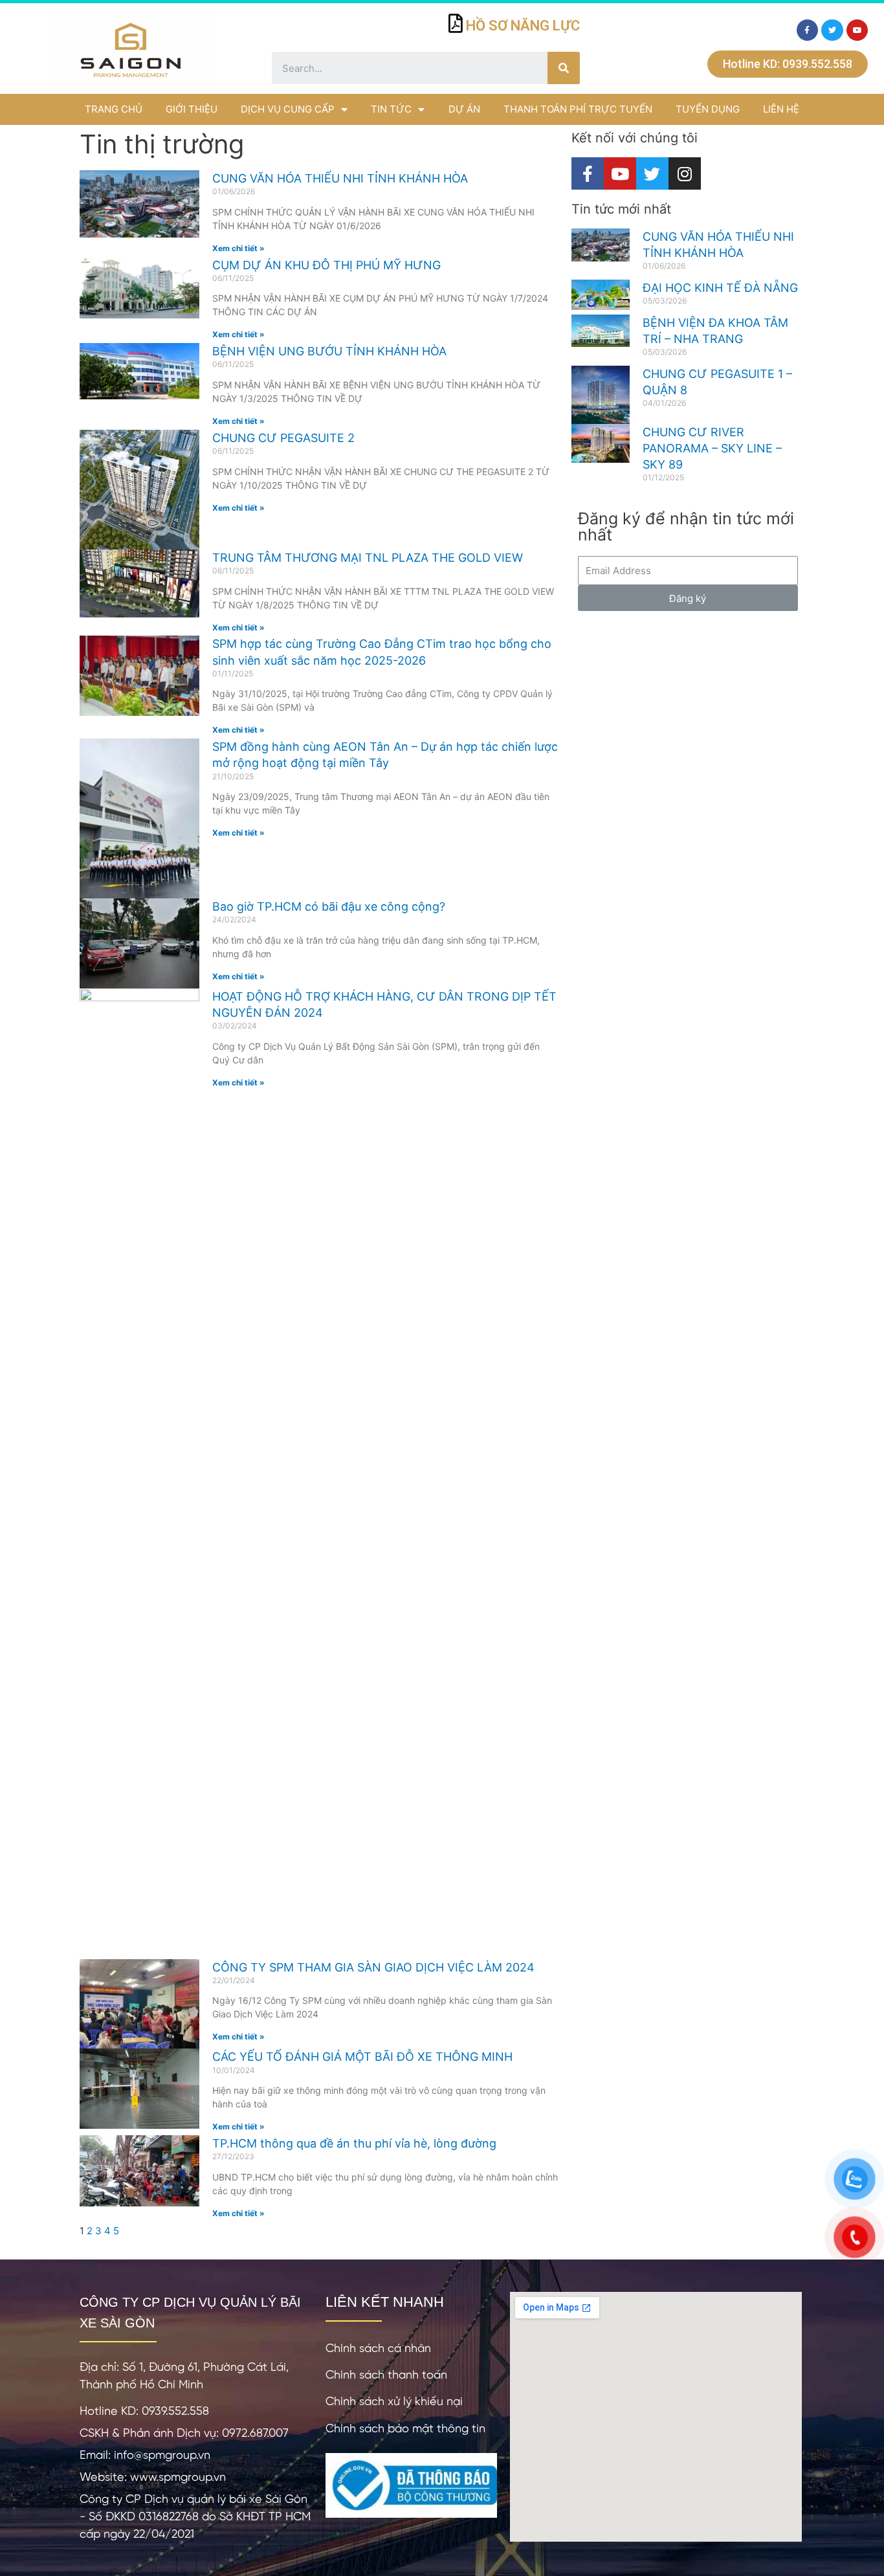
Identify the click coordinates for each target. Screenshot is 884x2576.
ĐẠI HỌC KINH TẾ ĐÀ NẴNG (720, 288)
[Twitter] (832, 30)
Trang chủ (114, 109)
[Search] (564, 68)
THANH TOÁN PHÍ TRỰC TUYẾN (578, 109)
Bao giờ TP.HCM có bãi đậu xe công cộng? (329, 906)
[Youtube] (857, 30)
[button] (788, 64)
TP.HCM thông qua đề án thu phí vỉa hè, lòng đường (354, 2143)
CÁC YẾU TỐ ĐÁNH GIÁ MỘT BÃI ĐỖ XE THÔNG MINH (362, 2057)
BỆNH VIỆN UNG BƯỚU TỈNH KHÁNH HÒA (329, 351)
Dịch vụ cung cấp (288, 109)
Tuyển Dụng (708, 109)
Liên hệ (781, 109)
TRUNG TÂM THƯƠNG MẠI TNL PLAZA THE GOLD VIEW (368, 558)
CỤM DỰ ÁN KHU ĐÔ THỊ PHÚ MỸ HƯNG (326, 265)
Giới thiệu (192, 109)
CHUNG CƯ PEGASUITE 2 (283, 438)
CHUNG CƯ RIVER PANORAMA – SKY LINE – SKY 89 (712, 448)
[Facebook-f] (808, 30)
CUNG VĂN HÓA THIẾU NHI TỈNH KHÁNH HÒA (340, 178)
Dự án (464, 109)
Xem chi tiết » (238, 248)
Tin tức (391, 109)
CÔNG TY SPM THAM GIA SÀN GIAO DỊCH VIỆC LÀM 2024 (373, 1967)
